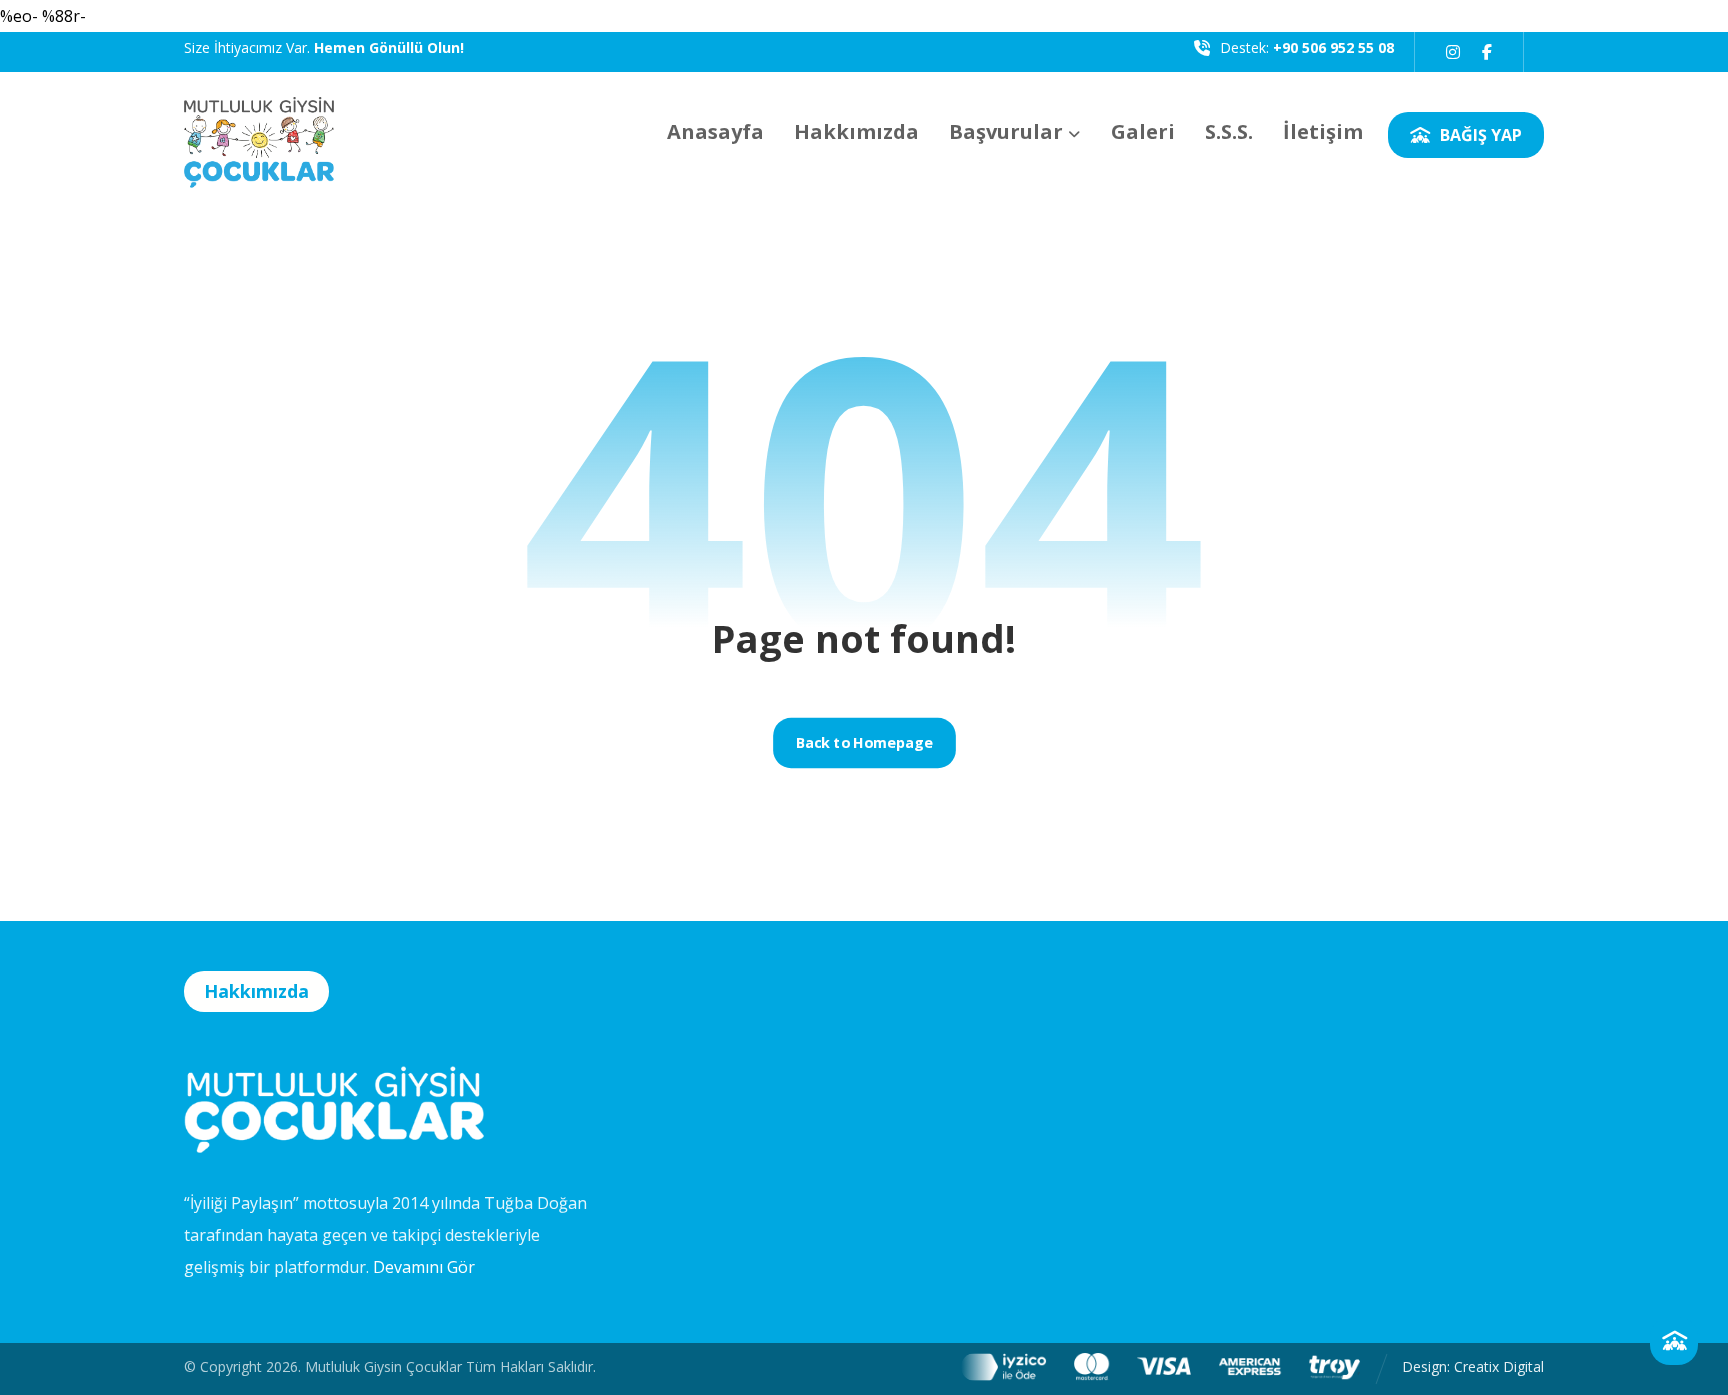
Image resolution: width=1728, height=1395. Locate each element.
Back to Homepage (864, 743)
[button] (1453, 52)
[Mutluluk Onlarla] (259, 130)
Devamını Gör (424, 1267)
